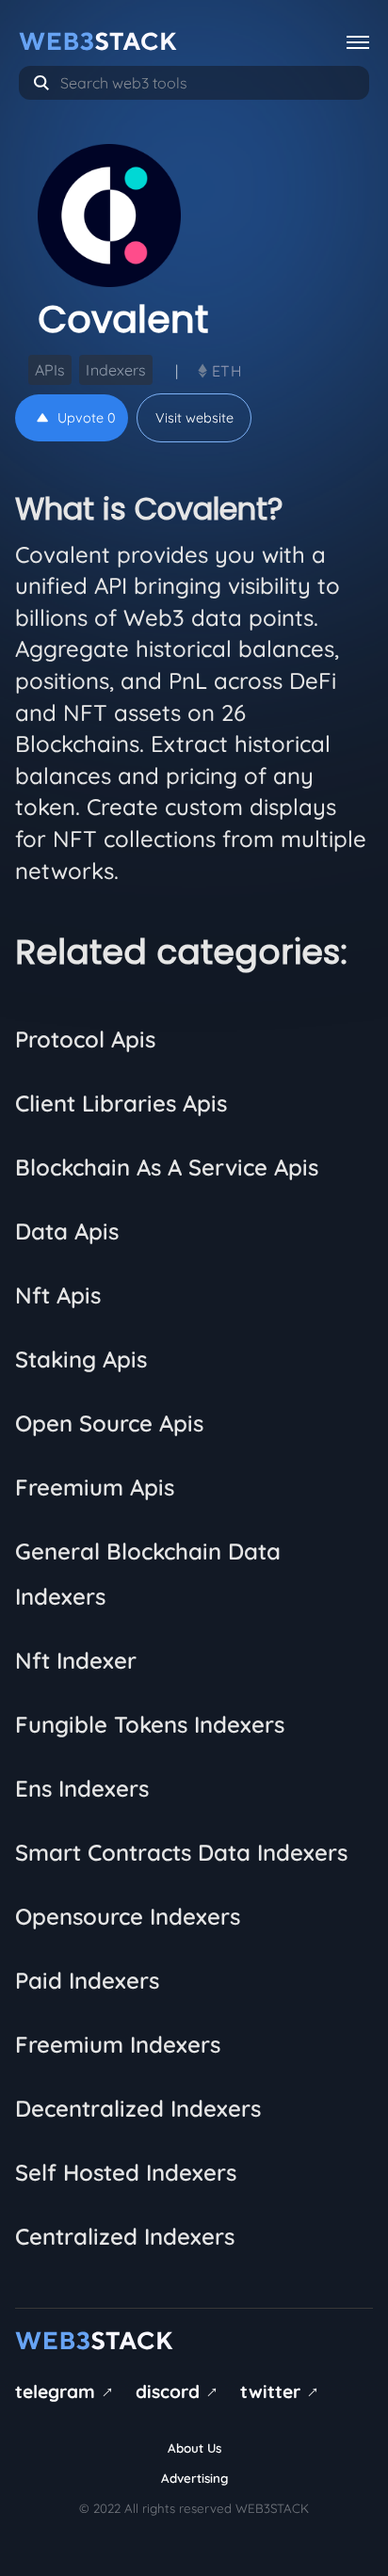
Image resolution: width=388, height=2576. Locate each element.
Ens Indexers (82, 1788)
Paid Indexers (87, 1980)
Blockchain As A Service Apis (167, 1167)
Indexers (116, 370)
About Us (194, 2448)
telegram (67, 2392)
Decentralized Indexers (138, 2108)
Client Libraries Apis (121, 1103)
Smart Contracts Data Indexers (181, 1852)
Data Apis (67, 1231)
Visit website (194, 418)
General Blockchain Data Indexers (148, 1574)
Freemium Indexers (118, 2044)
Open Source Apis (109, 1423)
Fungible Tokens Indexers (150, 1724)
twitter (283, 2392)
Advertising (194, 2478)
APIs (50, 370)
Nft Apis (58, 1295)
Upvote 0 (87, 418)
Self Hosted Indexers (126, 2172)
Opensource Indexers (128, 1916)
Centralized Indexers (125, 2236)
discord (180, 2392)
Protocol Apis (85, 1039)
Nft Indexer (76, 1660)
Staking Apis (81, 1359)
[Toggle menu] (358, 41)
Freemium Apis (95, 1487)
